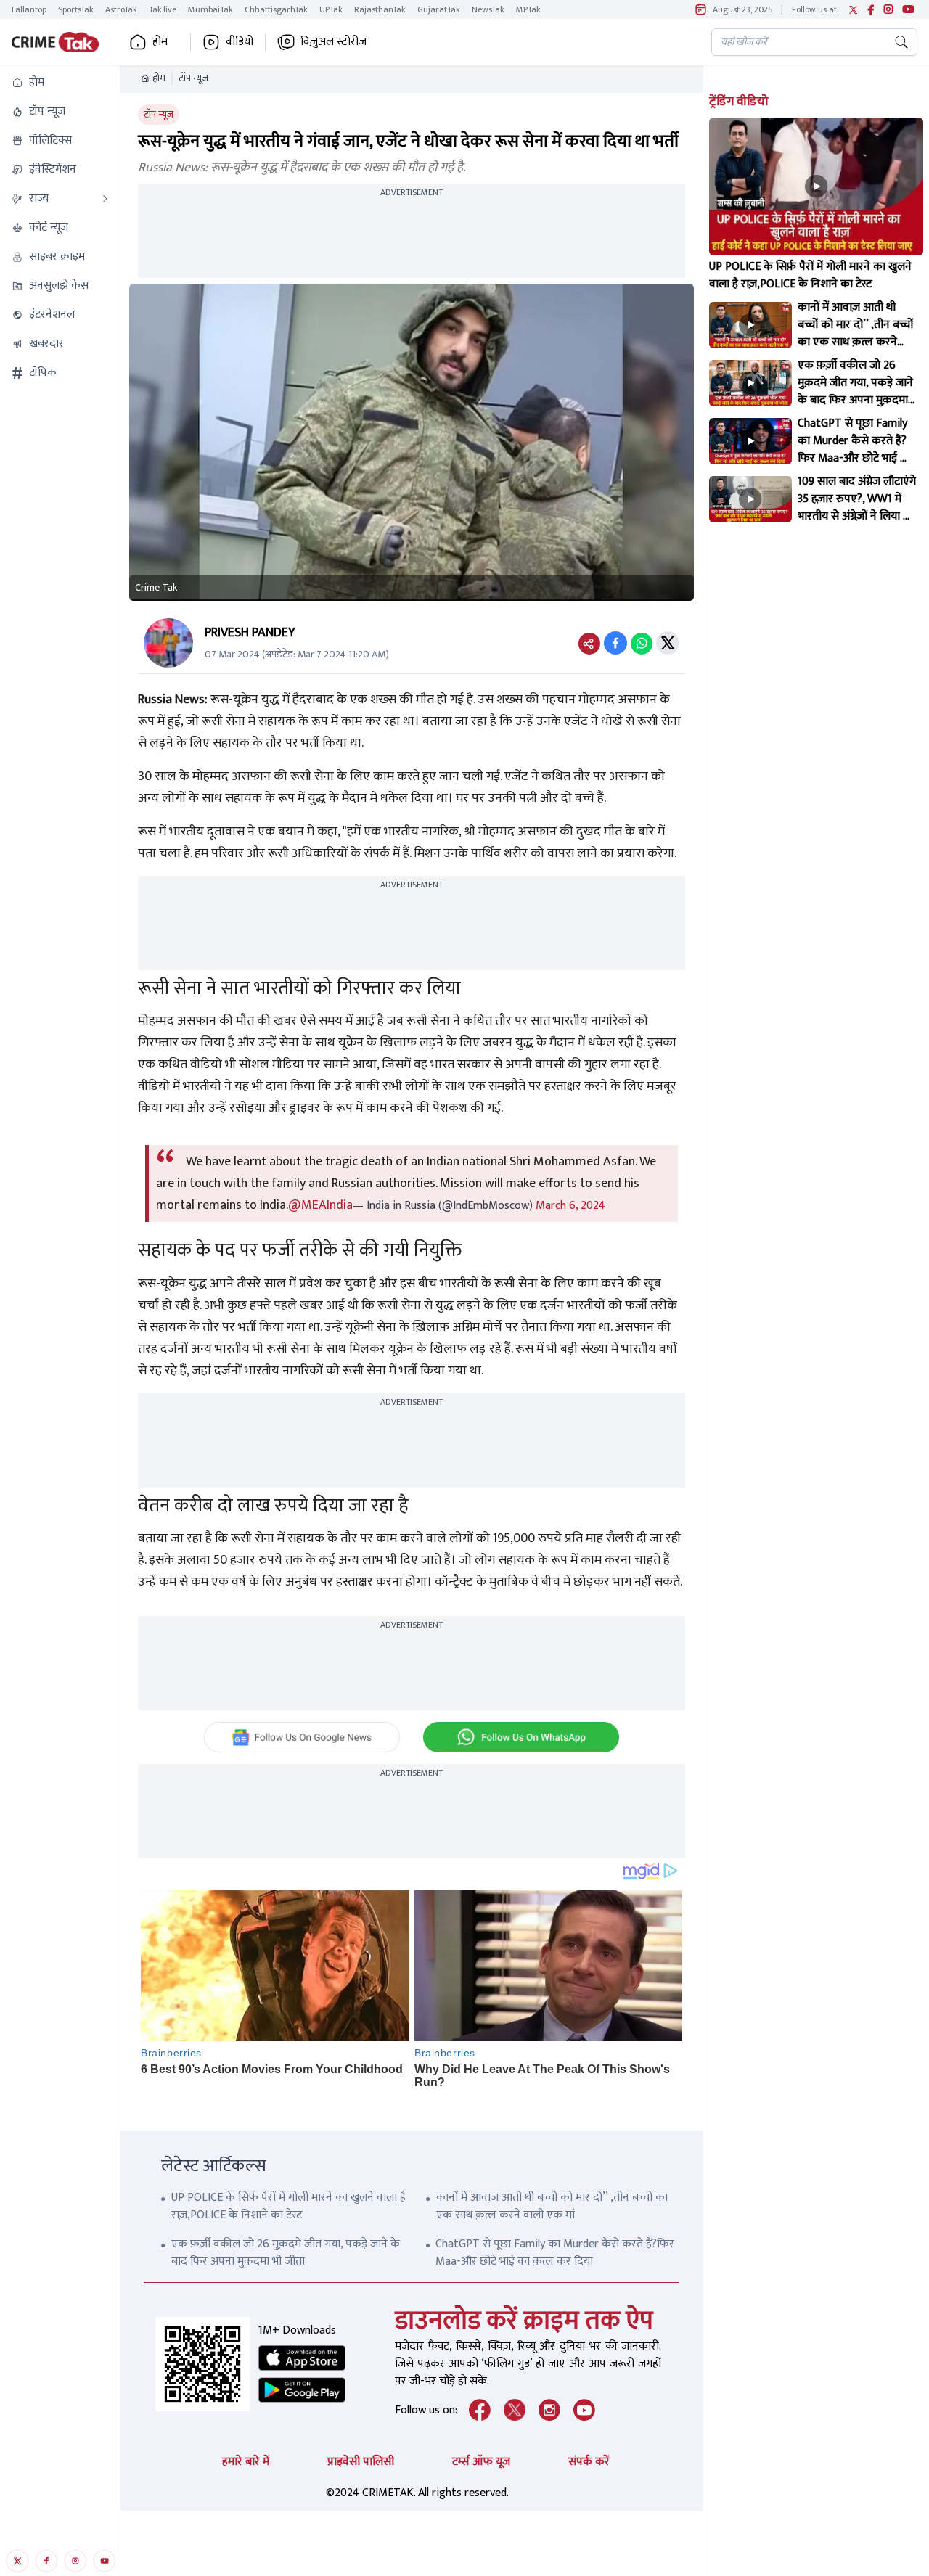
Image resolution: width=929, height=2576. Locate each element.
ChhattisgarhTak (276, 9)
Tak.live (163, 9)
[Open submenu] (105, 199)
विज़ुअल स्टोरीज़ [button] (333, 42)
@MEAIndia (320, 1205)
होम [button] (160, 42)
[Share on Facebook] (615, 643)
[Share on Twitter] (668, 643)
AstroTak (121, 9)
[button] (60, 83)
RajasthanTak (380, 9)
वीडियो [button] (240, 42)
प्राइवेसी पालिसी (361, 2462)
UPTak (331, 9)
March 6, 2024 (570, 1206)
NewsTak (488, 9)
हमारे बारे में (246, 2462)
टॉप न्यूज (193, 78)
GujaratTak (439, 9)
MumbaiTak (210, 9)
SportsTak (76, 9)
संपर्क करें (589, 2462)
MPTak (528, 9)
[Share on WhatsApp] (642, 643)
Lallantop (29, 9)
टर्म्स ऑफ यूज (481, 2462)
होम (159, 78)
